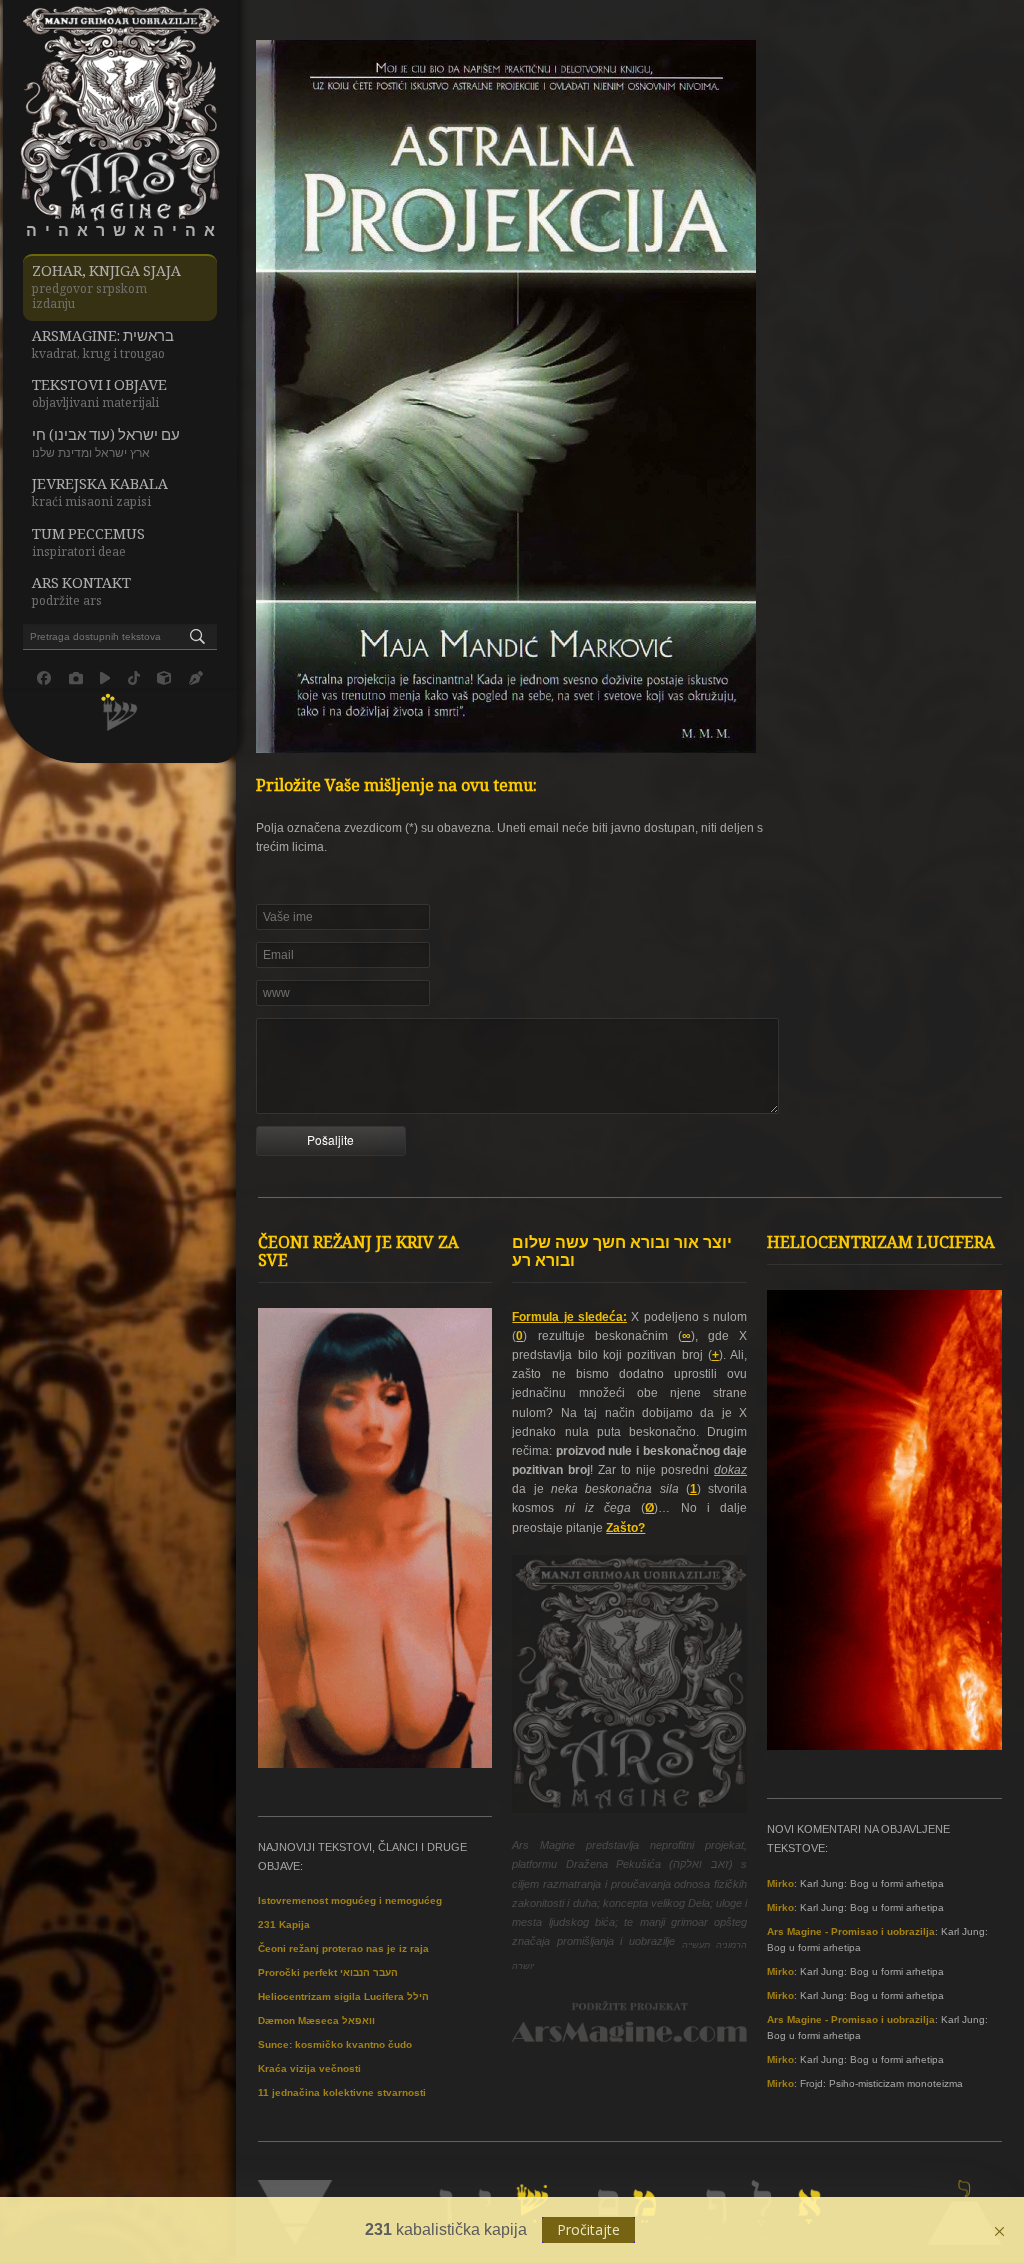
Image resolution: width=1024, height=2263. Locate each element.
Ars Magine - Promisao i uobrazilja (851, 1931)
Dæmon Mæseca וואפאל (316, 2020)
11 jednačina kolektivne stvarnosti (342, 2092)
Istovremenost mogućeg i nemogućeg (350, 1900)
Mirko (780, 1883)
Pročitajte (588, 2229)
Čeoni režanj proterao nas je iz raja (343, 1948)
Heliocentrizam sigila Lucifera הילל (343, 1996)
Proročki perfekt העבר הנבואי (328, 1972)
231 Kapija (284, 1924)
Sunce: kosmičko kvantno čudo (335, 2044)
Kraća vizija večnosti (309, 2068)
